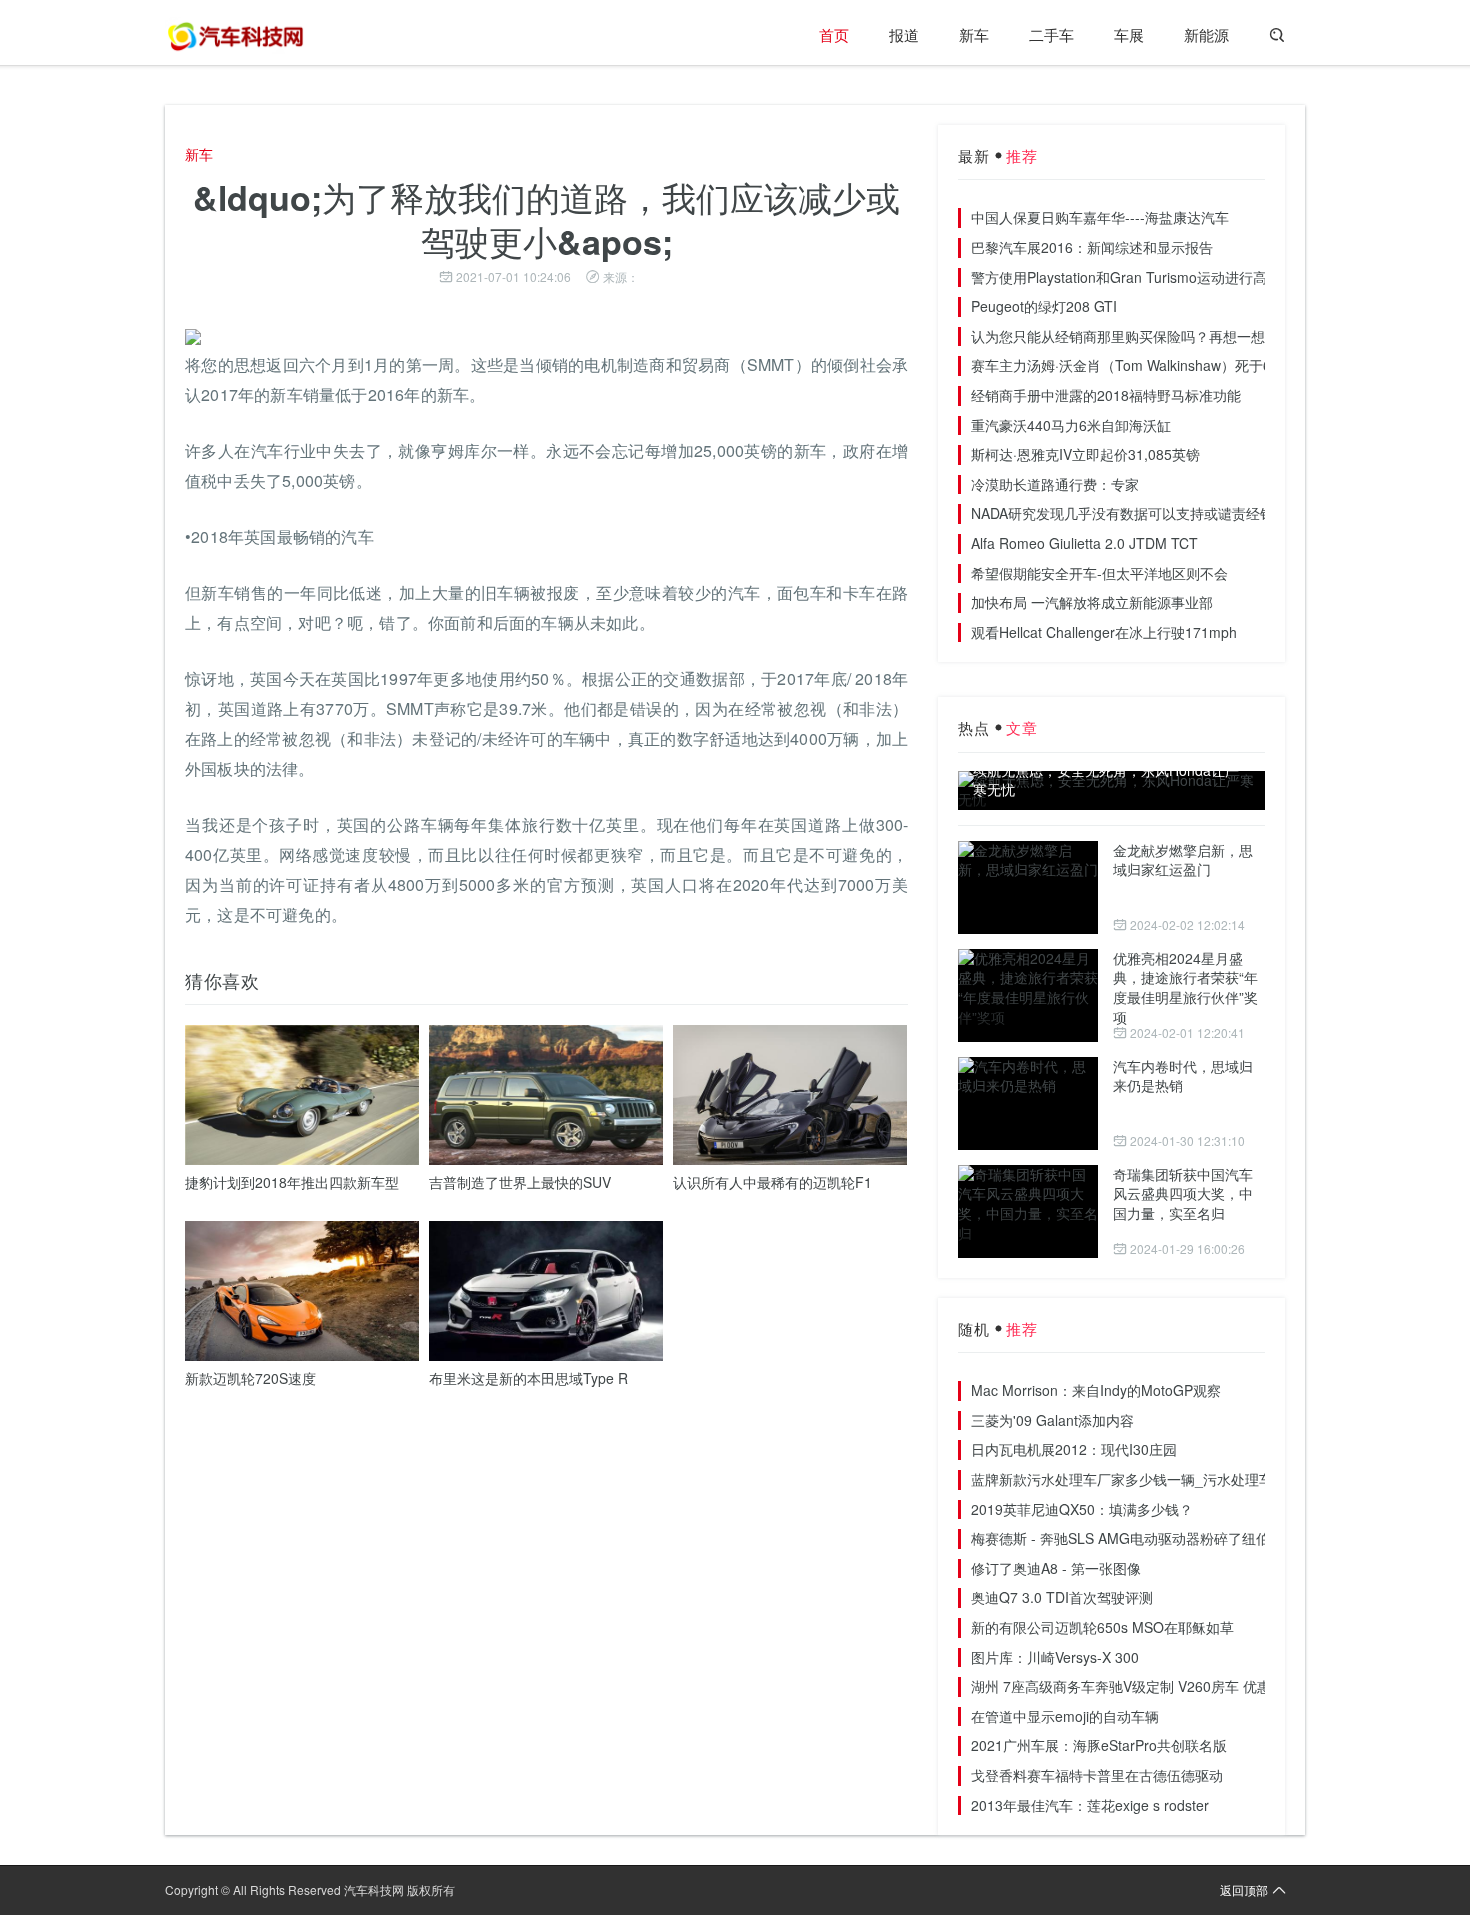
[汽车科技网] (235, 35)
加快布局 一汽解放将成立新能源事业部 (1092, 602)
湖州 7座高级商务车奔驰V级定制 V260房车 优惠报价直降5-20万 (1170, 1686)
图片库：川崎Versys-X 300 (1055, 1657)
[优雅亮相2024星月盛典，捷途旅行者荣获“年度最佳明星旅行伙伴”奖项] (1028, 995)
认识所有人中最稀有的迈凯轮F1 (772, 1182)
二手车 (1051, 34)
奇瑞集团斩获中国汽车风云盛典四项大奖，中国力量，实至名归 (1183, 1193)
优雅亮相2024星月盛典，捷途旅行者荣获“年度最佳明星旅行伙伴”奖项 (1185, 987)
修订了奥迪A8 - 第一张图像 (1056, 1568)
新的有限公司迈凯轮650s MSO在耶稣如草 (1102, 1627)
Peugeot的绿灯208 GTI (1044, 306)
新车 (974, 34)
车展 (1129, 34)
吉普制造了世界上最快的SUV (520, 1182)
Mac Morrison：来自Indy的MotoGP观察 (1096, 1390)
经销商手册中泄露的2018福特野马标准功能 (1106, 395)
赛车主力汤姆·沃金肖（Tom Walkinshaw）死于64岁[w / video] (1164, 365)
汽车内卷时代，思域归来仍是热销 (1183, 1076)
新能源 (1206, 34)
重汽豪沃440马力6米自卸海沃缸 (1071, 425)
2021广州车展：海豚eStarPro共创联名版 (1099, 1745)
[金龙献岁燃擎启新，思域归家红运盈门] (1028, 887)
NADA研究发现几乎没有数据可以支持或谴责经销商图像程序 (1157, 513)
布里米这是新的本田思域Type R (528, 1378)
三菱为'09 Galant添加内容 (1052, 1420)
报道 (904, 34)
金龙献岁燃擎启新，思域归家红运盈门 (1183, 860)
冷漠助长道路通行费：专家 (1055, 484)
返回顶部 (1244, 1889)
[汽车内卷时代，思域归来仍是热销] (1028, 1103)
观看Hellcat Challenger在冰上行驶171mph (1104, 632)
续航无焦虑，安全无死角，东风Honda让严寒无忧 (1106, 780)
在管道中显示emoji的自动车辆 (1065, 1716)
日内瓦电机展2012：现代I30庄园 (1074, 1449)
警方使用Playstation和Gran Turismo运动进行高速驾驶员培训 (1161, 277)
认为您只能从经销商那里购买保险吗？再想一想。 (1125, 336)
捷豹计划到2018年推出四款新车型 (292, 1182)
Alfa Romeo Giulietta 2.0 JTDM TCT (1084, 543)
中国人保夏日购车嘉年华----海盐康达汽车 (1100, 217)
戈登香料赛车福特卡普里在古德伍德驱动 (1097, 1775)
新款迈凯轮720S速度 (250, 1378)
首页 (834, 34)
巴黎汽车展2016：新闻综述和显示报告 (1092, 247)
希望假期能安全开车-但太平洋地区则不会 (1099, 573)
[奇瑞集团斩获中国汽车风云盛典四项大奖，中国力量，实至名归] (1028, 1211)
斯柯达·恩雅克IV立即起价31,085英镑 (1085, 454)
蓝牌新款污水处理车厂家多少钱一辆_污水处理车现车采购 (1150, 1479)
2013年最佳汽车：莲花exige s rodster (1090, 1805)
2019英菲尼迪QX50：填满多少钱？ (1082, 1509)
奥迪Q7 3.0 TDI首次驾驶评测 (1062, 1597)
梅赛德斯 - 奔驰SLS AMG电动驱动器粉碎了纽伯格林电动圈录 (1162, 1538)
